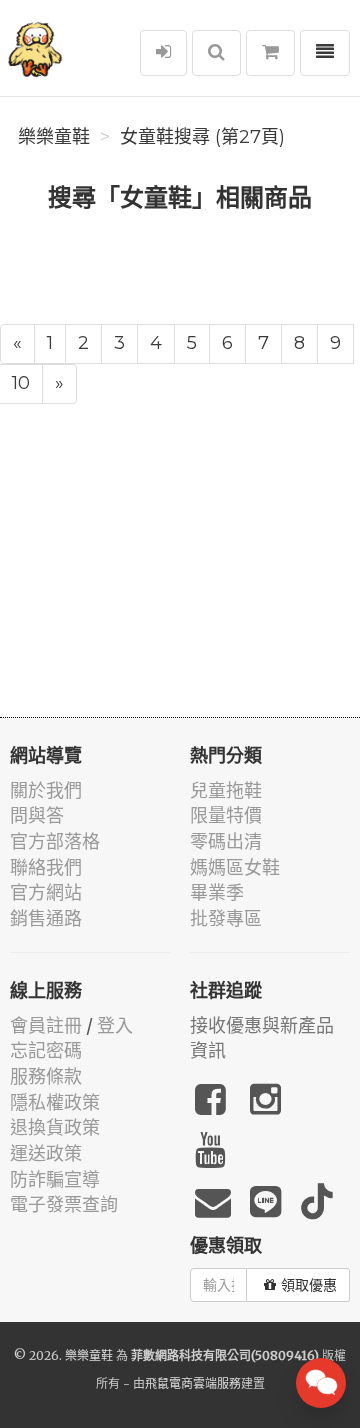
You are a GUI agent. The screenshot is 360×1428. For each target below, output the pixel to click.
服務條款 (46, 1076)
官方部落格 (55, 841)
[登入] (163, 53)
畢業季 (217, 892)
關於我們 (46, 790)
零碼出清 (226, 841)
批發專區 (226, 918)
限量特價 (226, 815)
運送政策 (46, 1153)
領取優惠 (309, 1285)
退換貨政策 (55, 1127)
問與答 (37, 815)
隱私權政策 (55, 1102)
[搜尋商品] (216, 53)
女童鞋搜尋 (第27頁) (202, 137)
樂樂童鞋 (54, 137)
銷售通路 (46, 918)
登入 (115, 1025)
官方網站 (46, 892)
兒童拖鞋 (226, 790)
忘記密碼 (46, 1050)
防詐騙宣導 (55, 1179)
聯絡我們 (46, 867)
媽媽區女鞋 (235, 867)
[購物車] (270, 53)
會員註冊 (46, 1025)
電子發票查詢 (64, 1204)
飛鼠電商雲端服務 (193, 1383)
